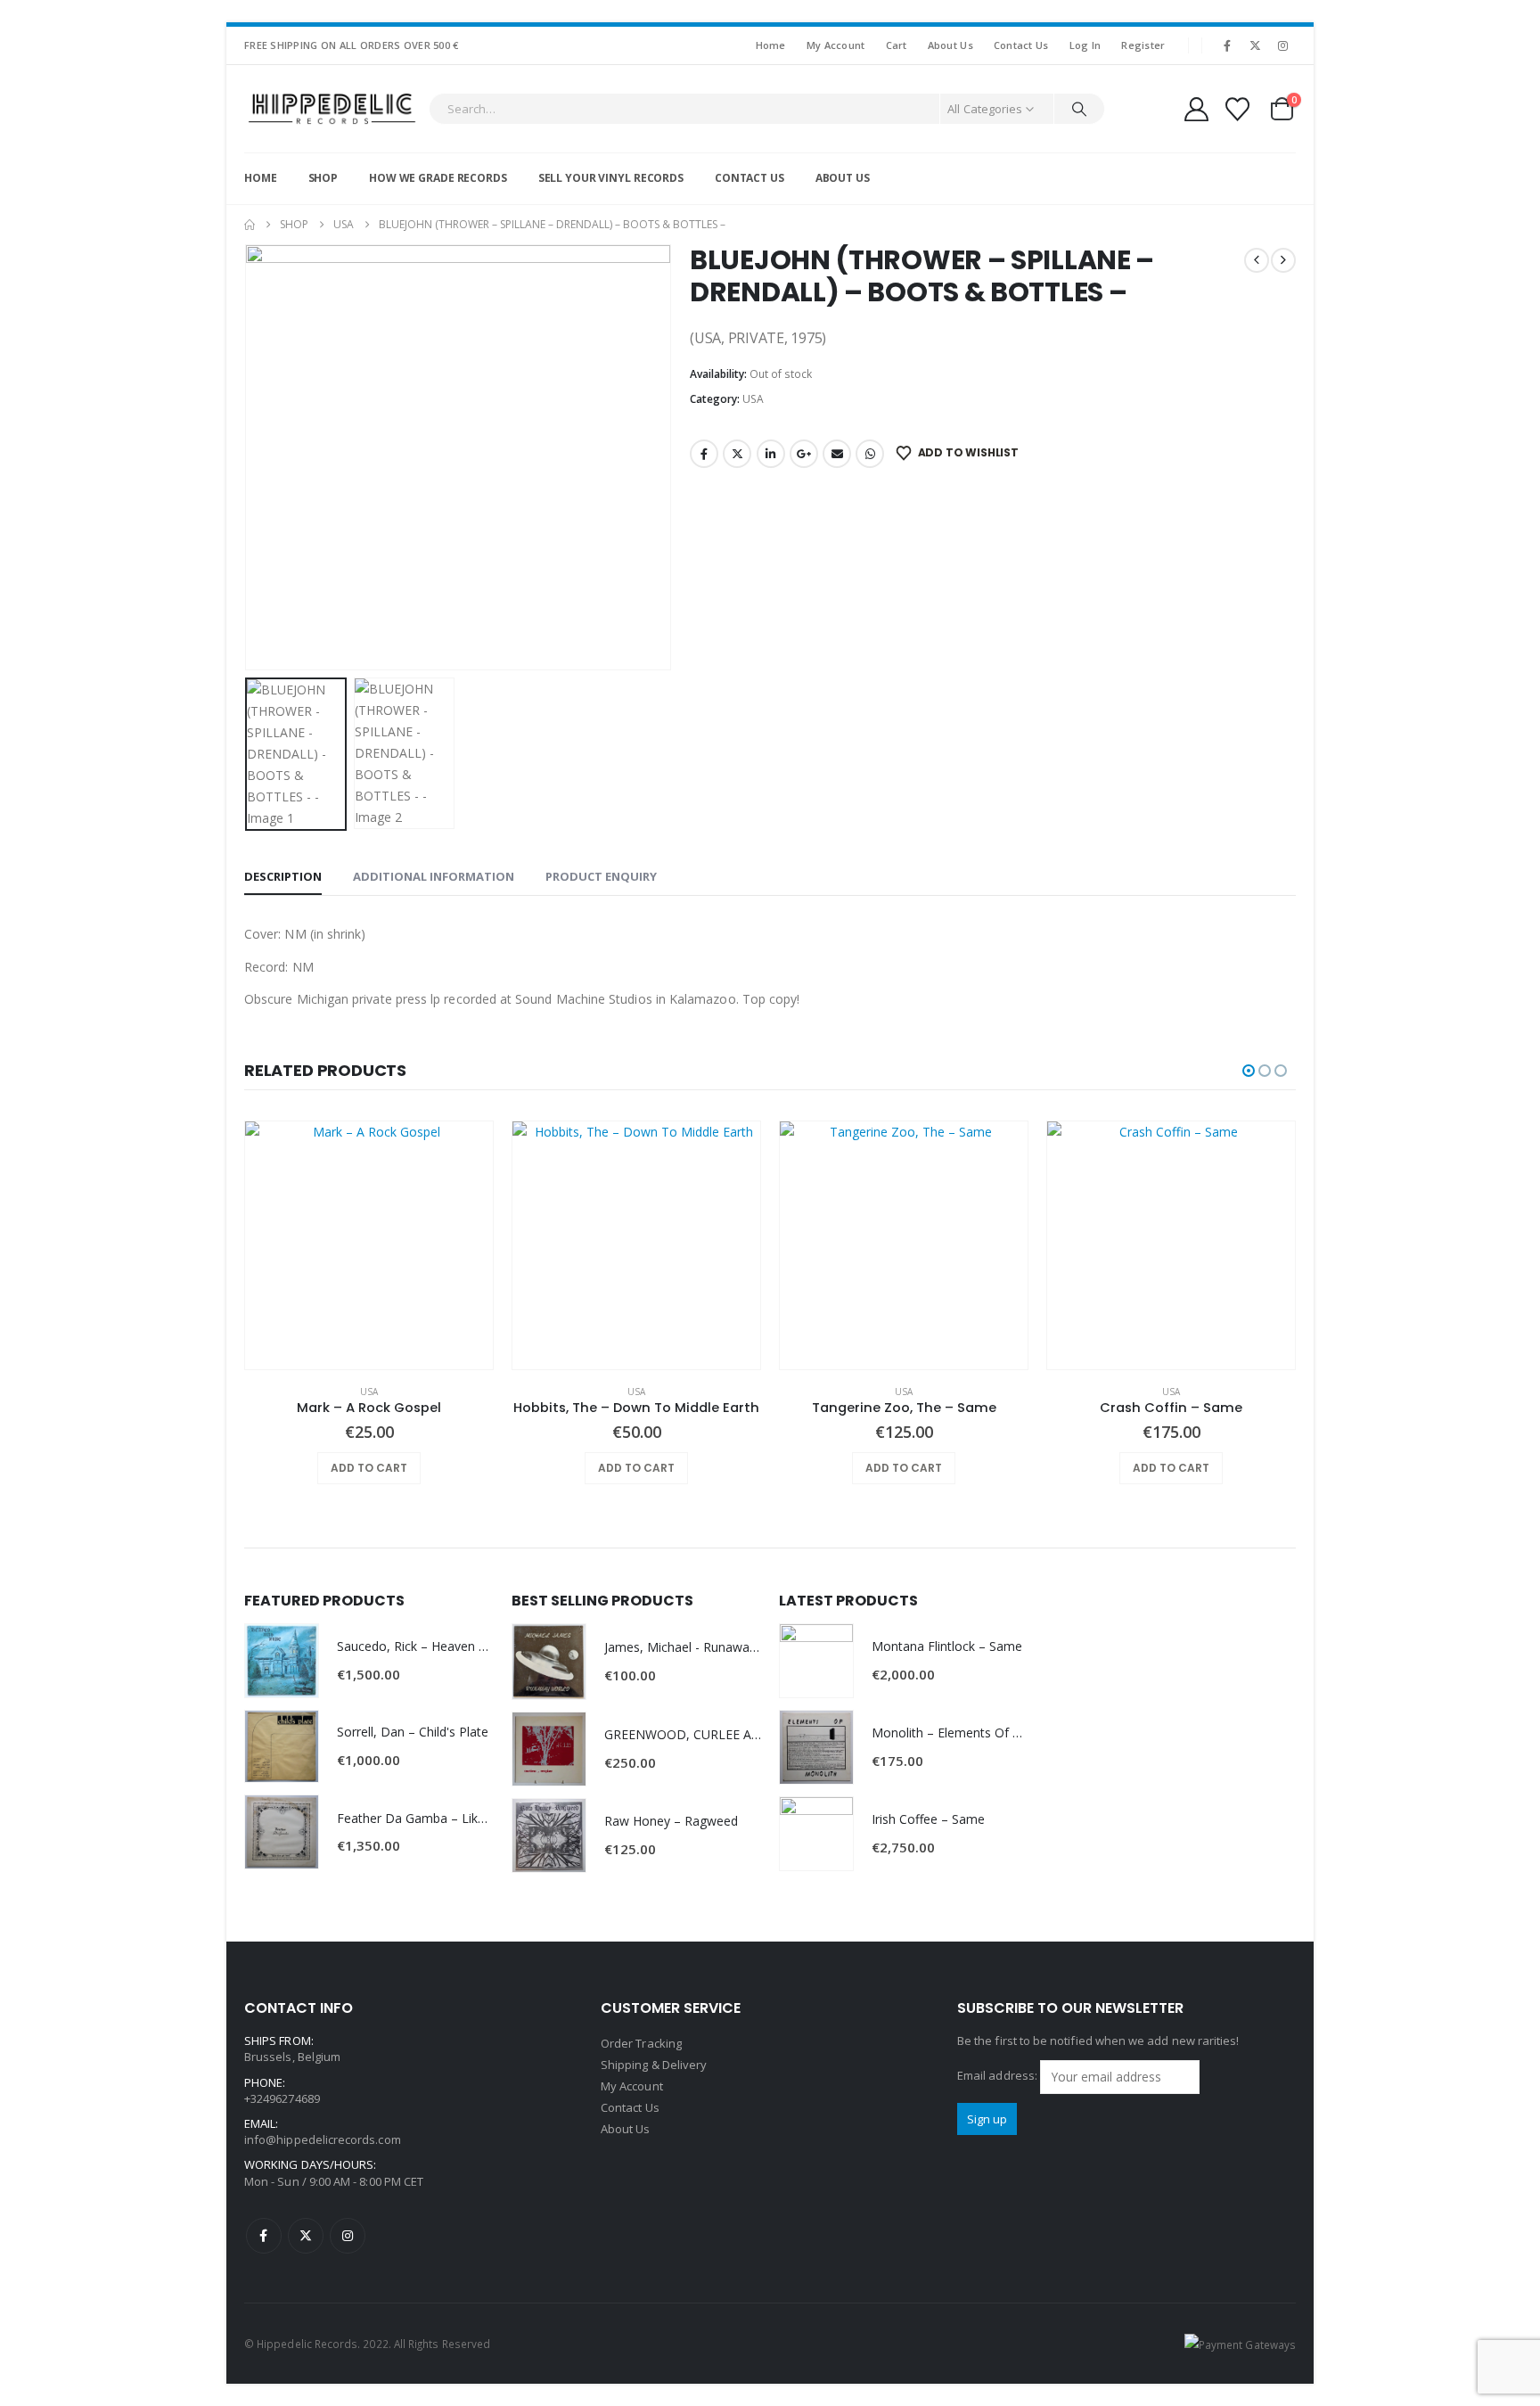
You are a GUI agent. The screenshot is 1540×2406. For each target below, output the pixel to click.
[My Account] (1196, 109)
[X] (1256, 45)
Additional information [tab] (434, 876)
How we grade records (438, 178)
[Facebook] (1227, 45)
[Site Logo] (332, 109)
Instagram (348, 2236)
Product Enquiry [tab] (601, 876)
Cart (897, 45)
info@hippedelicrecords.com (323, 2139)
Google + (804, 454)
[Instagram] (1283, 45)
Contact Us (1021, 45)
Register (1143, 45)
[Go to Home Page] (250, 225)
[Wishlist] (1238, 109)
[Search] (1079, 109)
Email (837, 454)
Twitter (737, 454)
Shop (324, 178)
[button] (249, 457)
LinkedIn (771, 454)
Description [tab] (283, 876)
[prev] (1257, 260)
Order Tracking (641, 2043)
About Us (950, 45)
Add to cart (369, 1468)
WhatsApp (870, 454)
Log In (1085, 45)
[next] (1283, 260)
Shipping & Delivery (654, 2065)
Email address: (999, 2075)
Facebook (704, 454)
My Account (836, 45)
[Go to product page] (369, 1245)
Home (771, 45)
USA (753, 399)
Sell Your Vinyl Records (611, 178)
